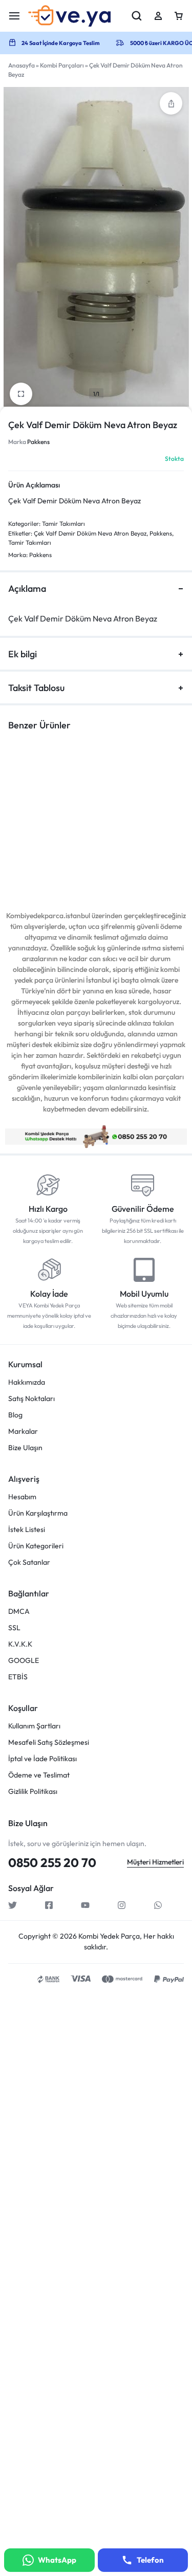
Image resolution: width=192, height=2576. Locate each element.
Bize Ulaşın (25, 1448)
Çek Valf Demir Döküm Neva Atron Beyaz (90, 533)
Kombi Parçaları (62, 65)
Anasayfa (22, 65)
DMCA (19, 1612)
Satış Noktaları (31, 1399)
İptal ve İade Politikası (42, 1759)
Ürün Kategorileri (36, 1546)
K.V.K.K (20, 1644)
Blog (15, 1415)
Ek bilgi (23, 654)
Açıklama (27, 589)
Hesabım (22, 1497)
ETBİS (18, 1677)
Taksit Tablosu (36, 688)
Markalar (23, 1431)
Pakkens (38, 442)
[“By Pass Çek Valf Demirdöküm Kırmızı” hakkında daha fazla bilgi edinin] (132, 810)
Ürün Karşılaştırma (38, 1513)
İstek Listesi (27, 1530)
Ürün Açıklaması (34, 485)
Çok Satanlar (29, 1562)
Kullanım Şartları (34, 1726)
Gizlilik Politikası (33, 1792)
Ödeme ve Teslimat (39, 1775)
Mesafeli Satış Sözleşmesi (49, 1742)
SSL (14, 1628)
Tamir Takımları (63, 524)
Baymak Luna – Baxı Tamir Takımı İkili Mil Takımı (40, 859)
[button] (171, 103)
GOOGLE (24, 1661)
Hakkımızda (27, 1382)
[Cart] (179, 16)
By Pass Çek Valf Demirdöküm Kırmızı (133, 854)
